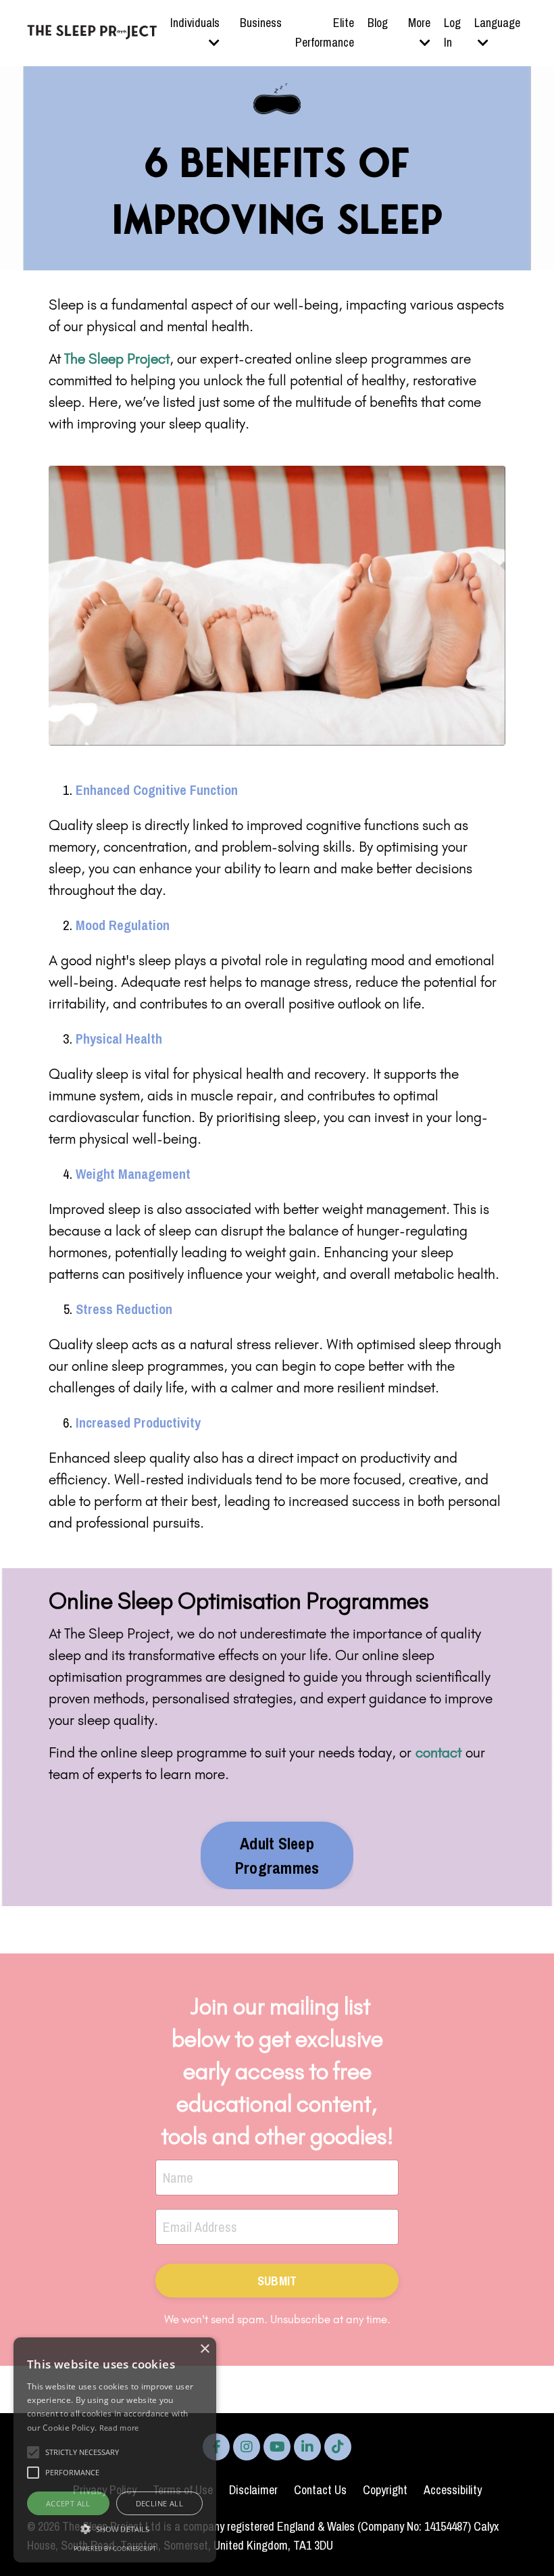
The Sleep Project (117, 359)
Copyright (385, 2490)
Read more (119, 2428)
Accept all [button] (68, 2503)
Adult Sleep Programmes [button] (277, 1855)
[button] (115, 2529)
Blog (378, 23)
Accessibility (453, 2490)
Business (261, 23)
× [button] (204, 2349)
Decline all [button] (159, 2503)
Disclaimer (253, 2490)
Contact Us (320, 2490)
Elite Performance (325, 32)
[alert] (115, 2450)
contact (438, 1752)
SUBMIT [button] (277, 2281)
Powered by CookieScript (115, 2549)
